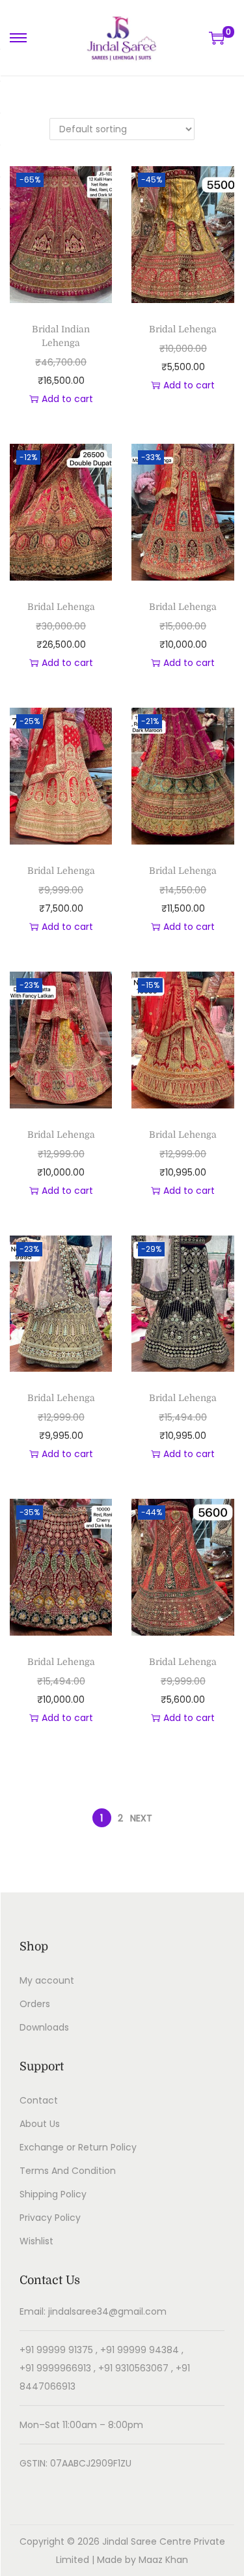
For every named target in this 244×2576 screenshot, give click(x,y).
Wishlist (36, 2241)
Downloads (44, 2027)
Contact (39, 2100)
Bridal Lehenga (183, 329)
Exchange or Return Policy (78, 2147)
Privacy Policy (50, 2218)
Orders (35, 2004)
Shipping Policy (53, 2194)
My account (47, 1980)
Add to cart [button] (67, 399)
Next (141, 1818)
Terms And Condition (68, 2171)
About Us (40, 2124)
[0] (217, 38)
